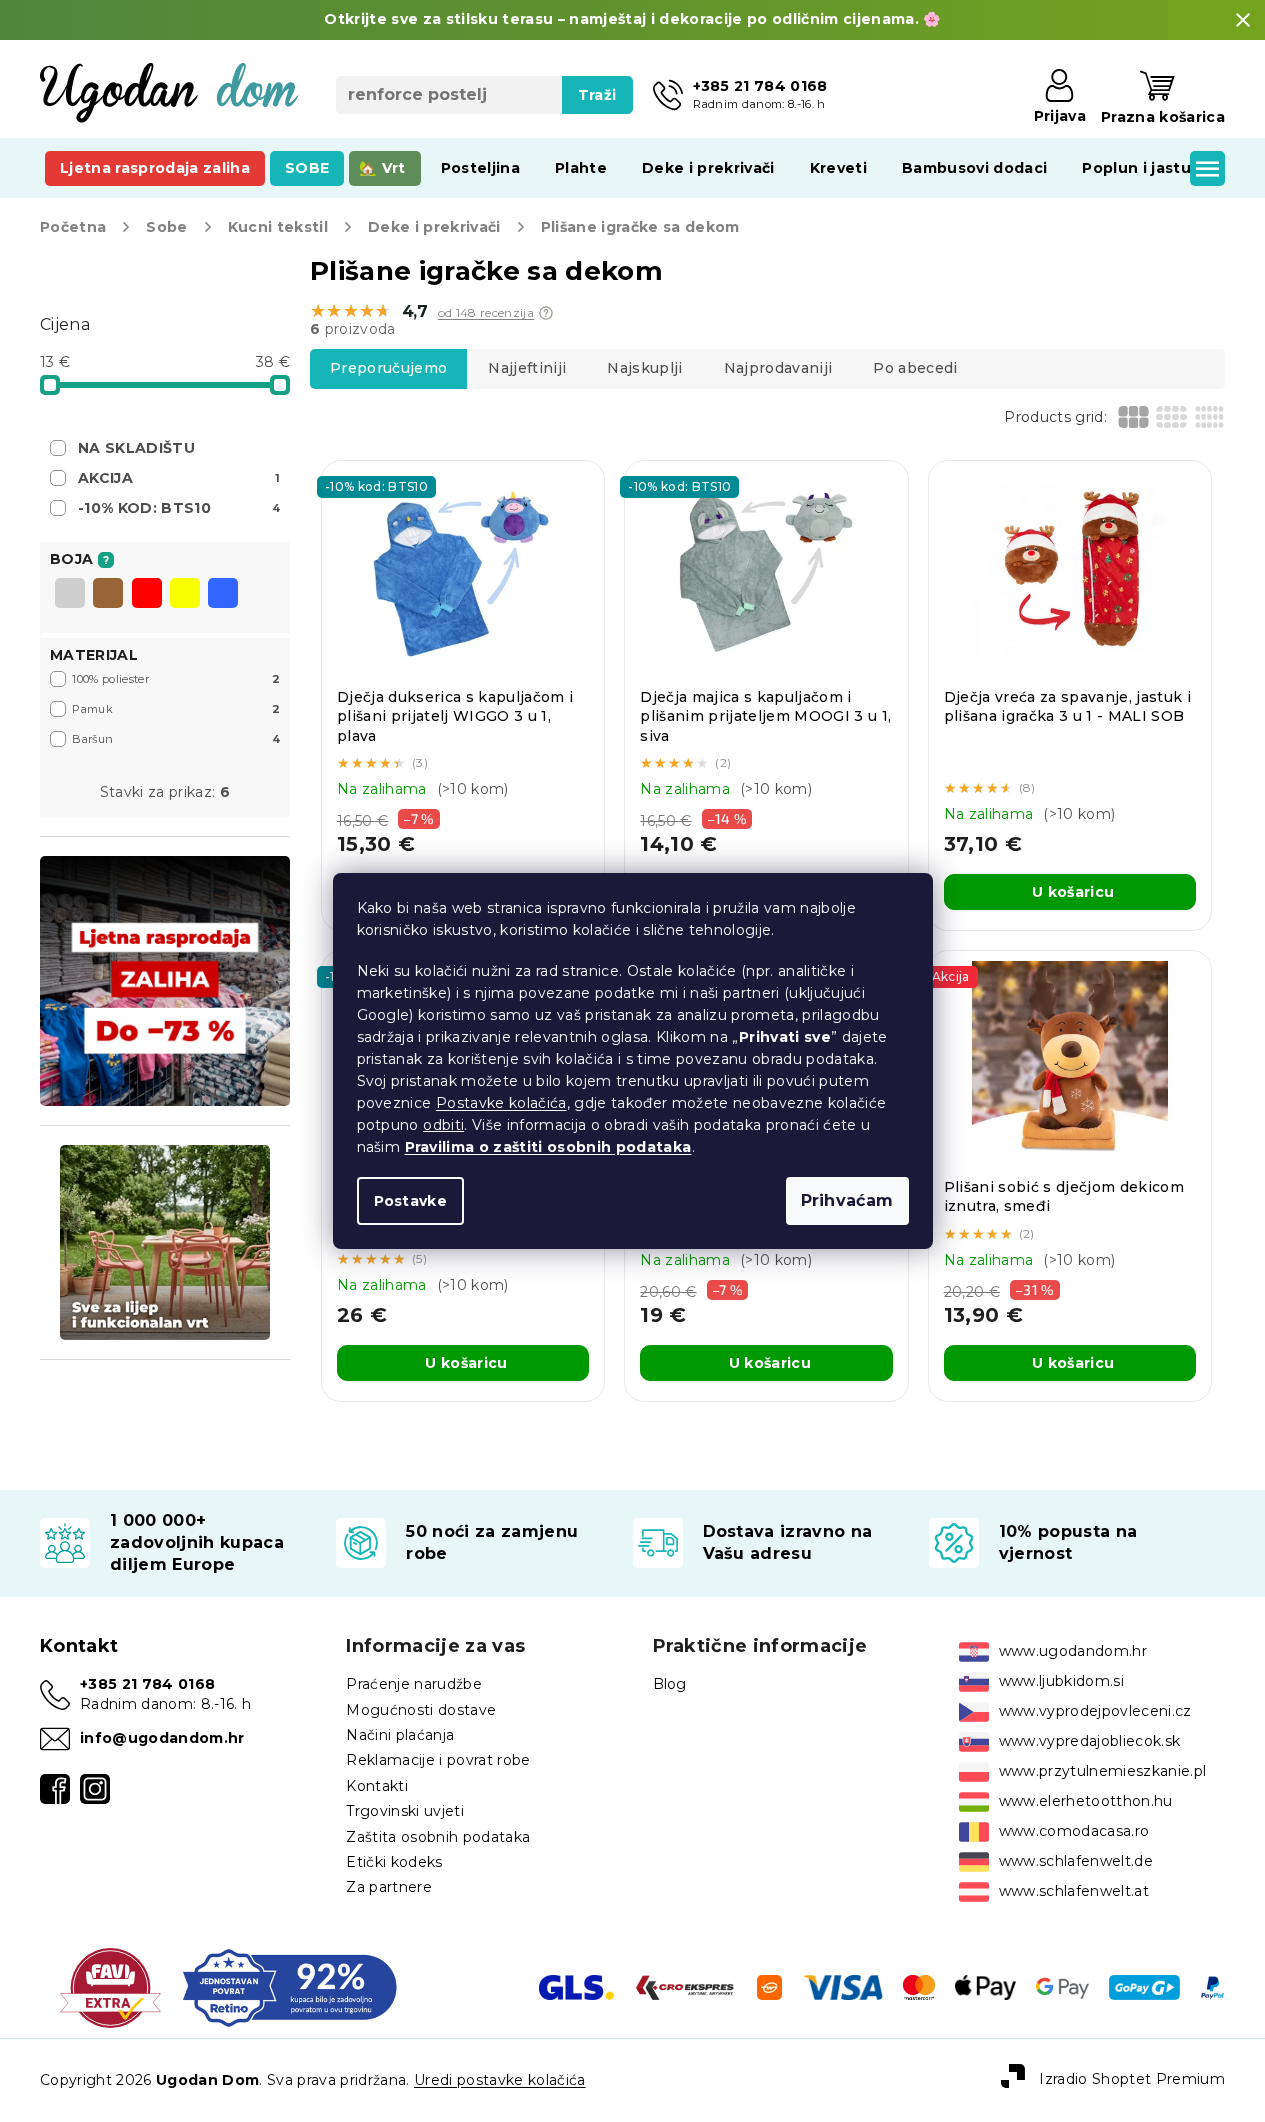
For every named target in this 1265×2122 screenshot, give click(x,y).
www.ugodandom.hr (1073, 1651)
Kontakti (377, 1786)
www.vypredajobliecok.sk (1090, 1741)
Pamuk (176, 709)
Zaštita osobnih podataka (438, 1837)
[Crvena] (147, 595)
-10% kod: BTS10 (179, 508)
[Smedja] (108, 595)
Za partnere (389, 1887)
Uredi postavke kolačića (500, 2080)
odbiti (443, 1125)
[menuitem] (155, 168)
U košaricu (1073, 892)
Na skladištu (136, 448)
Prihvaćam (847, 1200)
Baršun (176, 739)
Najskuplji (644, 368)
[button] (546, 313)
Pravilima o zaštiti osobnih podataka (548, 1147)
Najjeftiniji (527, 368)
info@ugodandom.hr (162, 1738)
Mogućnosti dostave (421, 1710)
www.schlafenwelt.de (1076, 1861)
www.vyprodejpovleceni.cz (1095, 1711)
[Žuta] (185, 595)
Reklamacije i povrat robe (438, 1760)
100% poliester (176, 679)
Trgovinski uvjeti (405, 1811)
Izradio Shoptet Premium (1132, 2079)
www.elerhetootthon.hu (1086, 1801)
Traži (597, 95)
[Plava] (223, 595)
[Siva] (70, 595)
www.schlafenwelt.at (1074, 1891)
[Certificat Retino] (289, 1986)
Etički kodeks (394, 1862)
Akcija (179, 478)
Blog (670, 1684)
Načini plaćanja (400, 1735)
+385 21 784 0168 (147, 1684)
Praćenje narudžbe (414, 1684)
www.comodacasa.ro (1074, 1831)
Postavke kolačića (501, 1103)
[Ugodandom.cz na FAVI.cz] (110, 1986)
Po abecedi (915, 368)
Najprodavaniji (778, 368)
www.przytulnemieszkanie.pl (1103, 1771)
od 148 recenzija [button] (486, 313)
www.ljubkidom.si (1061, 1681)
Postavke (411, 1201)
